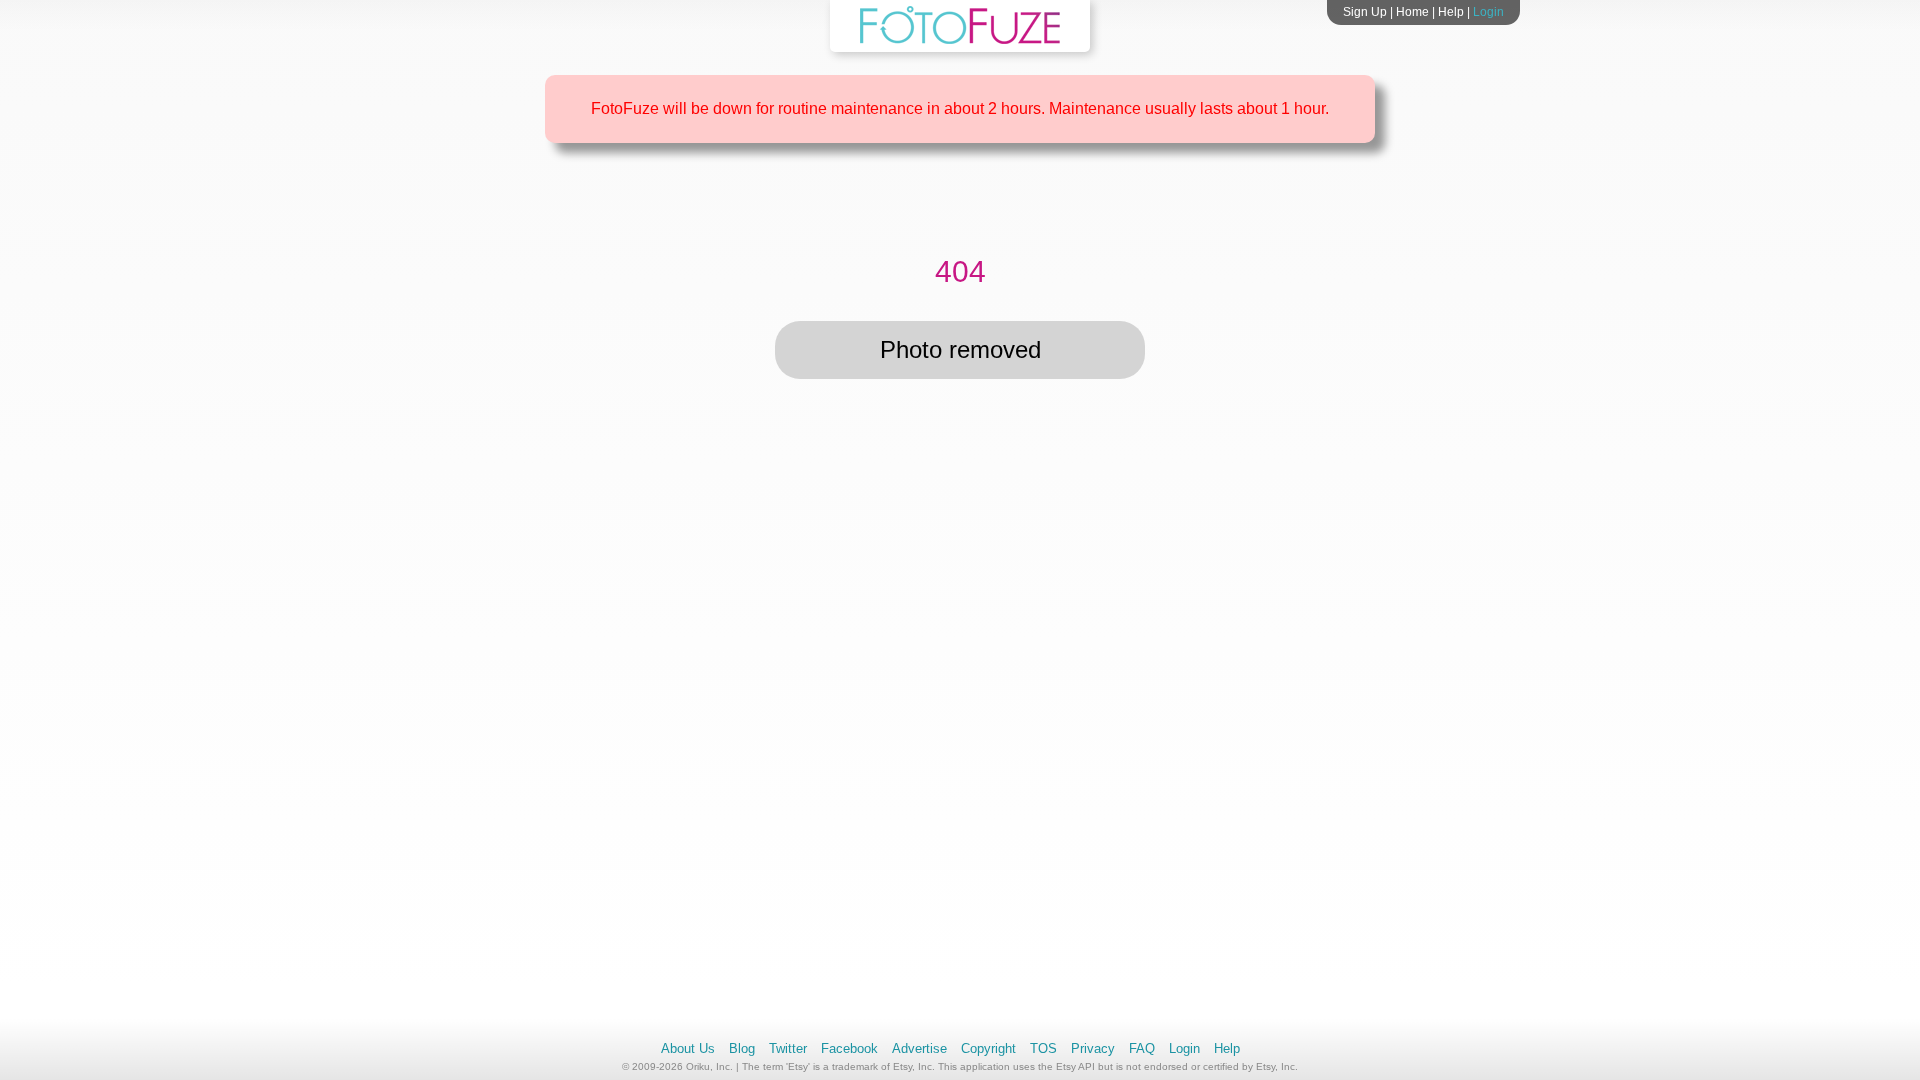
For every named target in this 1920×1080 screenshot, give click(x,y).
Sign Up (1365, 12)
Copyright (988, 1048)
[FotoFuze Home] (960, 40)
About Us (688, 1048)
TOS (1043, 1048)
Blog (742, 1048)
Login (1488, 12)
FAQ (1142, 1048)
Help (1451, 12)
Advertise (919, 1048)
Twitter (788, 1048)
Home (1412, 12)
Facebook (849, 1048)
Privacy (1093, 1048)
